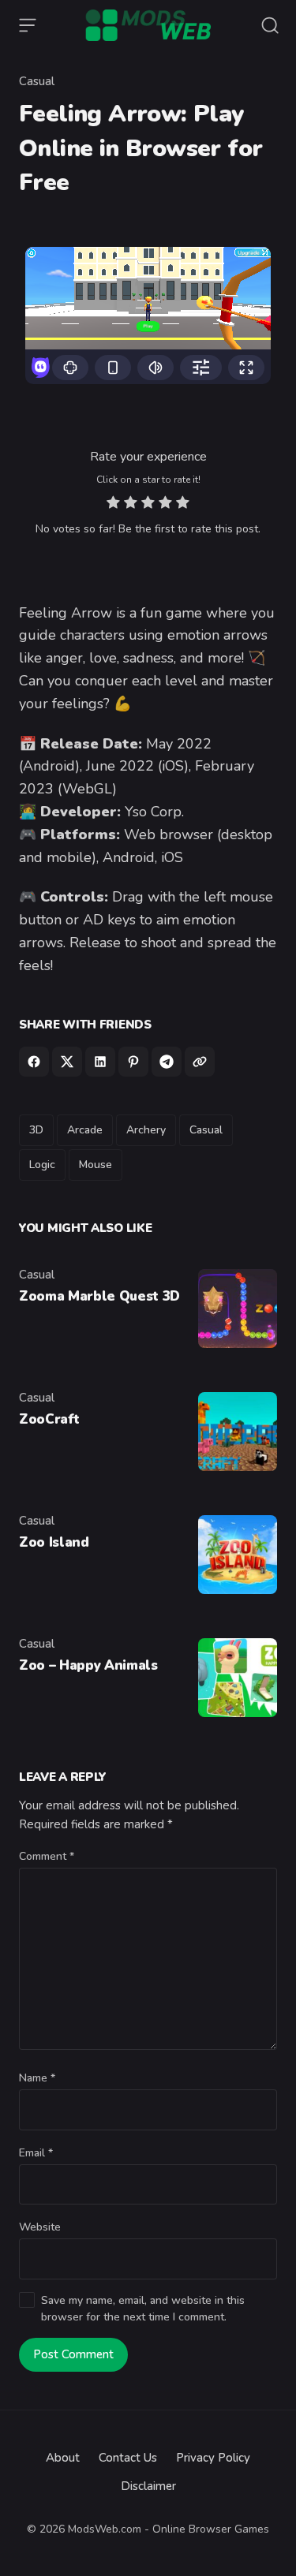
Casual (37, 81)
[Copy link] (200, 1062)
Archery (146, 1130)
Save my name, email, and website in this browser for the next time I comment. (143, 2309)
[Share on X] (67, 1062)
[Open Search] (270, 25)
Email (36, 2153)
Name (37, 2078)
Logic (42, 1165)
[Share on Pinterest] (133, 1062)
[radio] (113, 504)
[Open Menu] (28, 25)
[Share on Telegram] (167, 1062)
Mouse (96, 1165)
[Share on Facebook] (34, 1062)
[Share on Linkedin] (100, 1062)
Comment (47, 1856)
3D (36, 1130)
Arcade (85, 1130)
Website (40, 2227)
